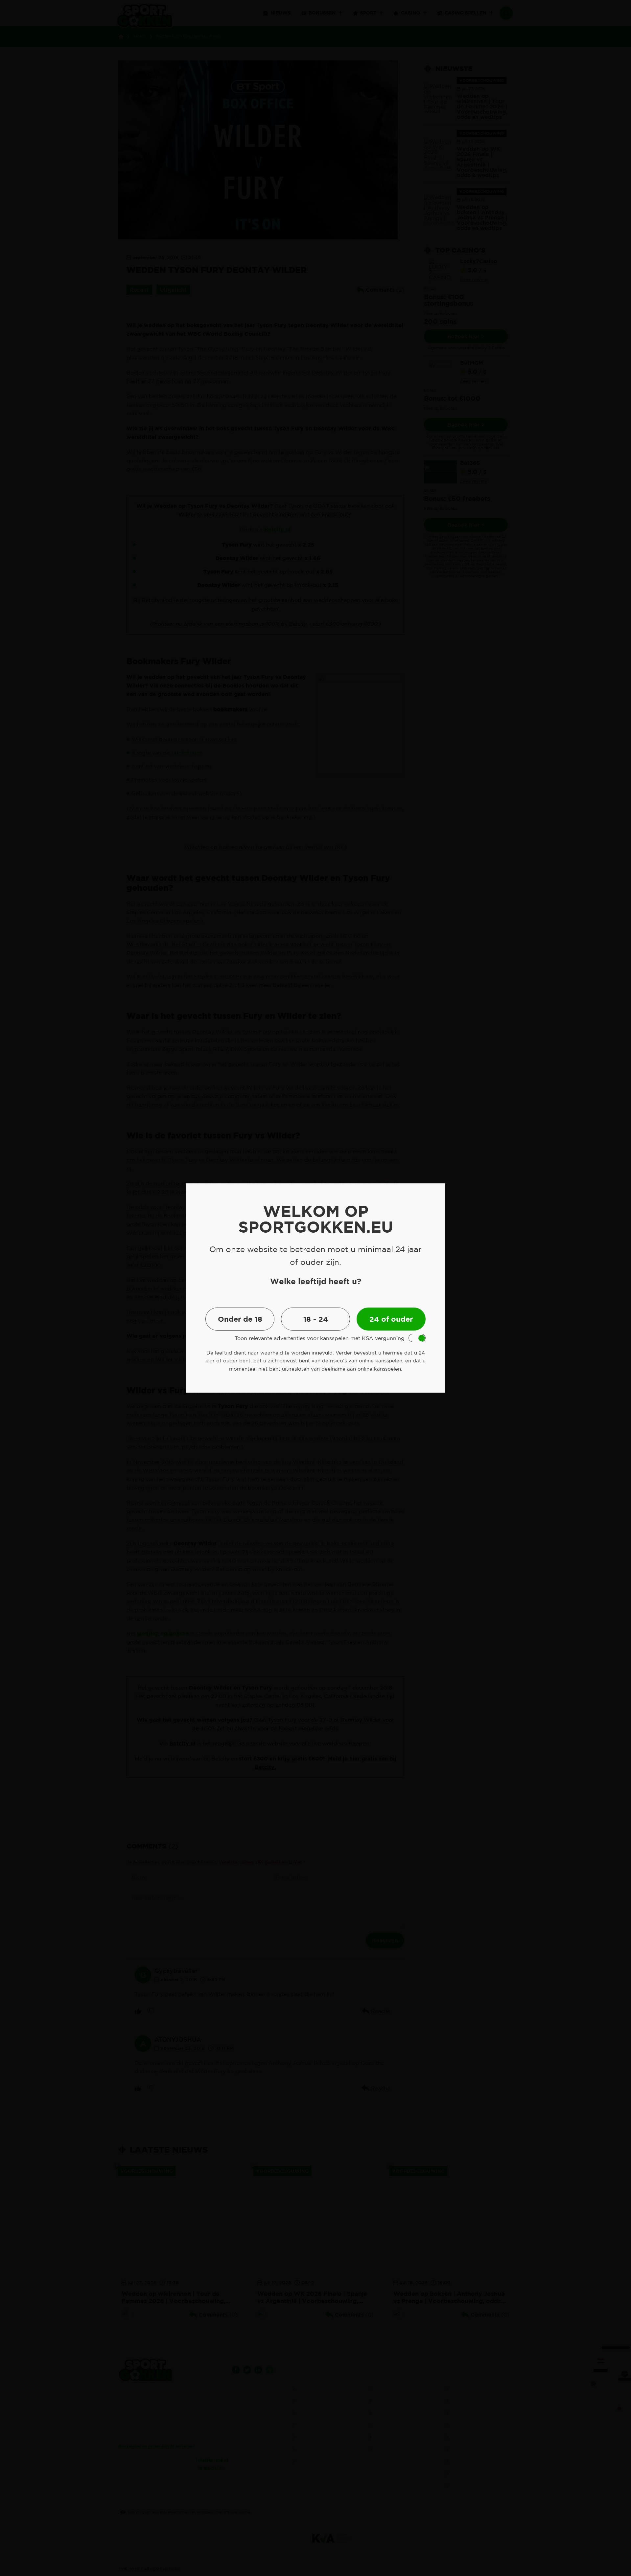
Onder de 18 (240, 1319)
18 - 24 (316, 1319)
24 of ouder (391, 1319)
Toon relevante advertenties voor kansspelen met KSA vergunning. (320, 1338)
